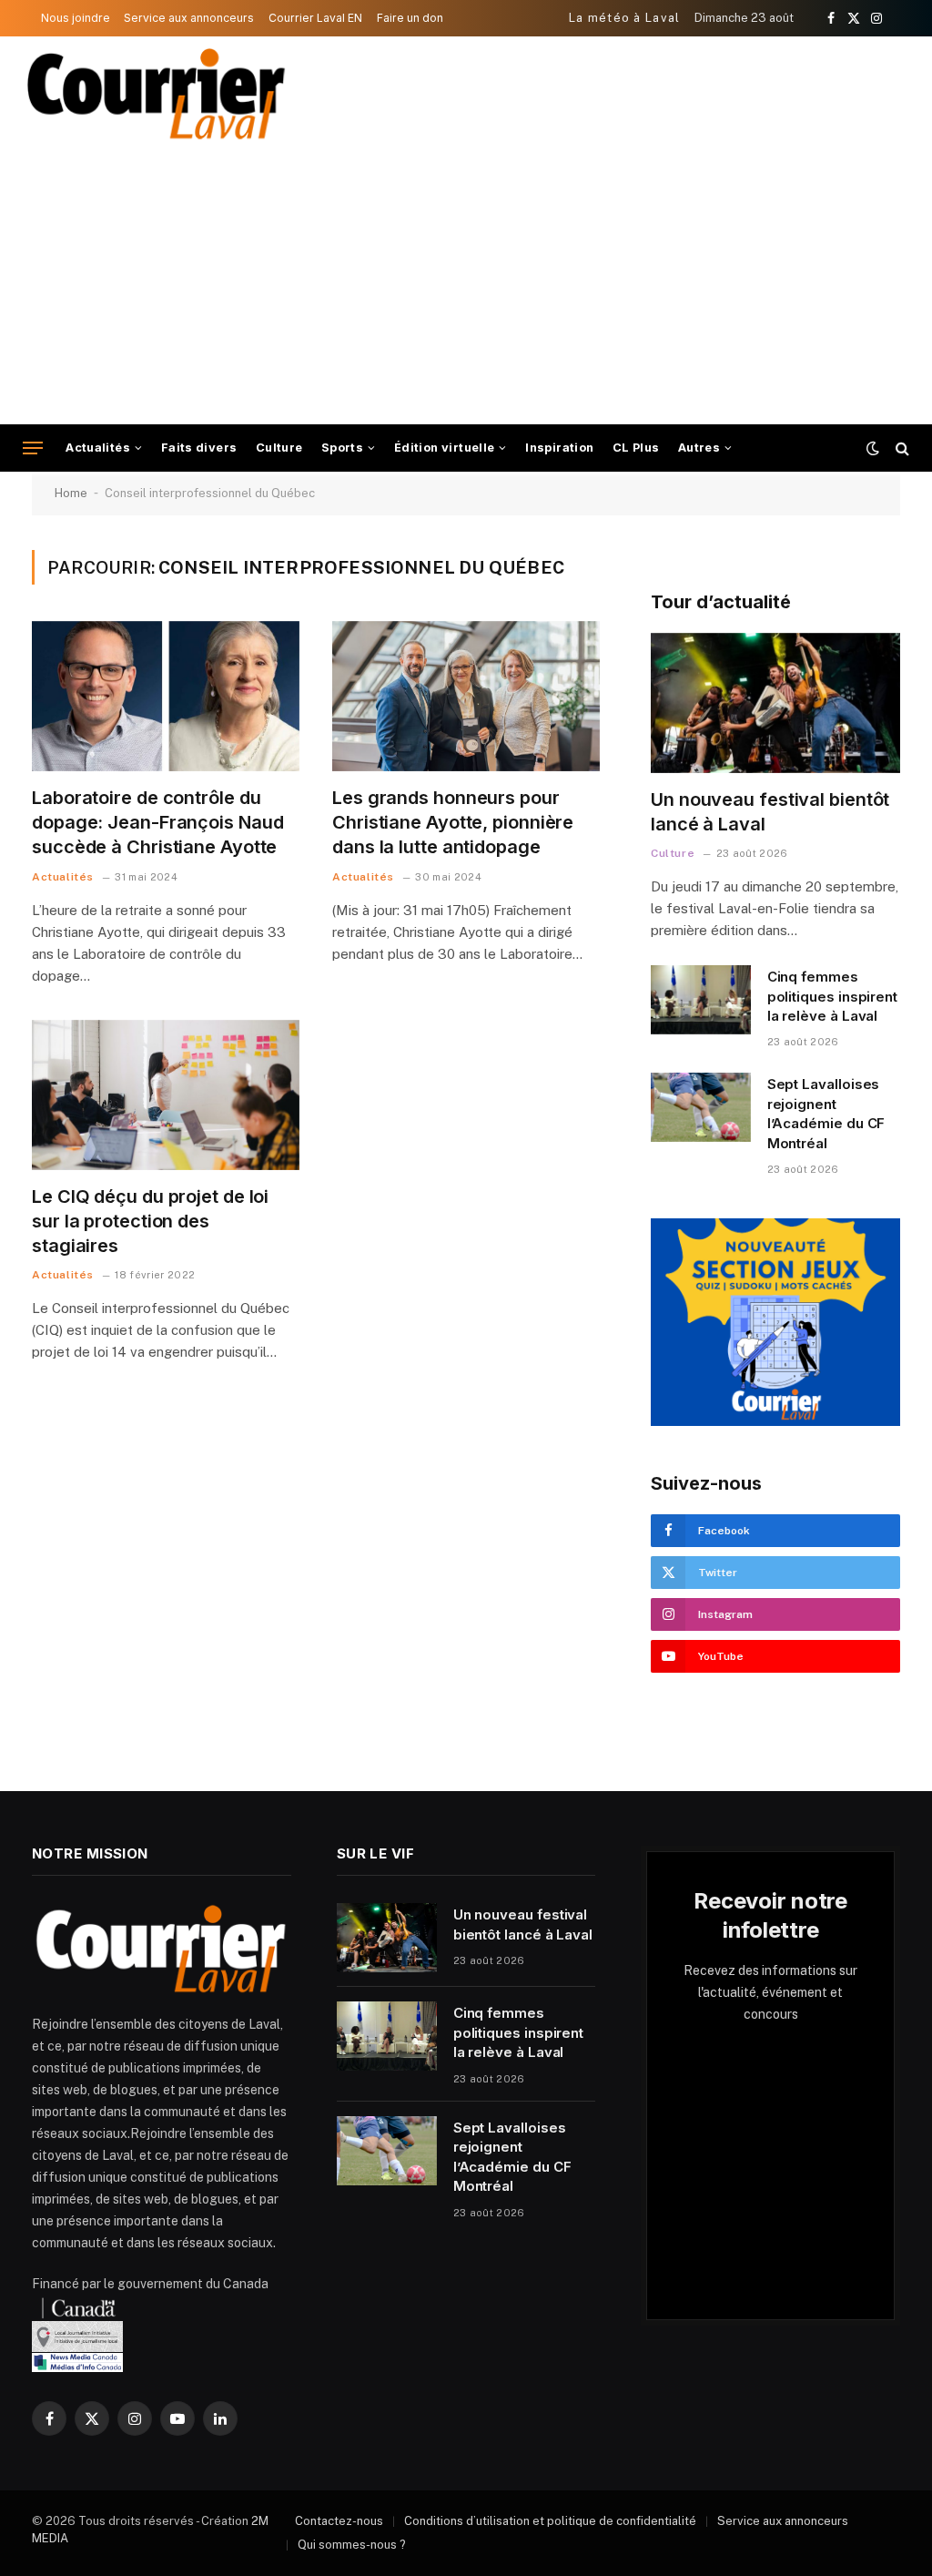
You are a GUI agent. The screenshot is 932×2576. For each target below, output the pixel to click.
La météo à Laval (625, 18)
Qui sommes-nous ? (352, 2545)
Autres (699, 448)
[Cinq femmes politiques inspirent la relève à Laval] (701, 1000)
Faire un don (410, 18)
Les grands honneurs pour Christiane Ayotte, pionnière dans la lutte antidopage (453, 822)
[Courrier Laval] (157, 94)
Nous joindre (76, 18)
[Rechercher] (901, 448)
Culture (279, 448)
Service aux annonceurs (189, 18)
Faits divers (199, 448)
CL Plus (636, 448)
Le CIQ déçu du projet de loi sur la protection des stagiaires (150, 1221)
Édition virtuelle (445, 448)
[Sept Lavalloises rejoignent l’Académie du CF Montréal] (701, 1107)
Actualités (98, 448)
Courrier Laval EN (315, 18)
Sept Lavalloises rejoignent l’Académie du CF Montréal (826, 1113)
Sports (342, 448)
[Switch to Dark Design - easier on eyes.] (873, 448)
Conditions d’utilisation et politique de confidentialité (550, 2521)
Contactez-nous (339, 2521)
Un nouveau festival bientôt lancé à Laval (770, 812)
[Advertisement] (466, 288)
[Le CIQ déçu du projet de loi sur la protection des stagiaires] (166, 1095)
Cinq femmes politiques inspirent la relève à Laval (833, 996)
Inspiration (559, 448)
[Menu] (33, 448)
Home (71, 493)
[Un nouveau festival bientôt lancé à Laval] (775, 703)
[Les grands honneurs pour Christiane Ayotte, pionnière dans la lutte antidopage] (466, 696)
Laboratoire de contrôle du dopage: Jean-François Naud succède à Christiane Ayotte (157, 822)
